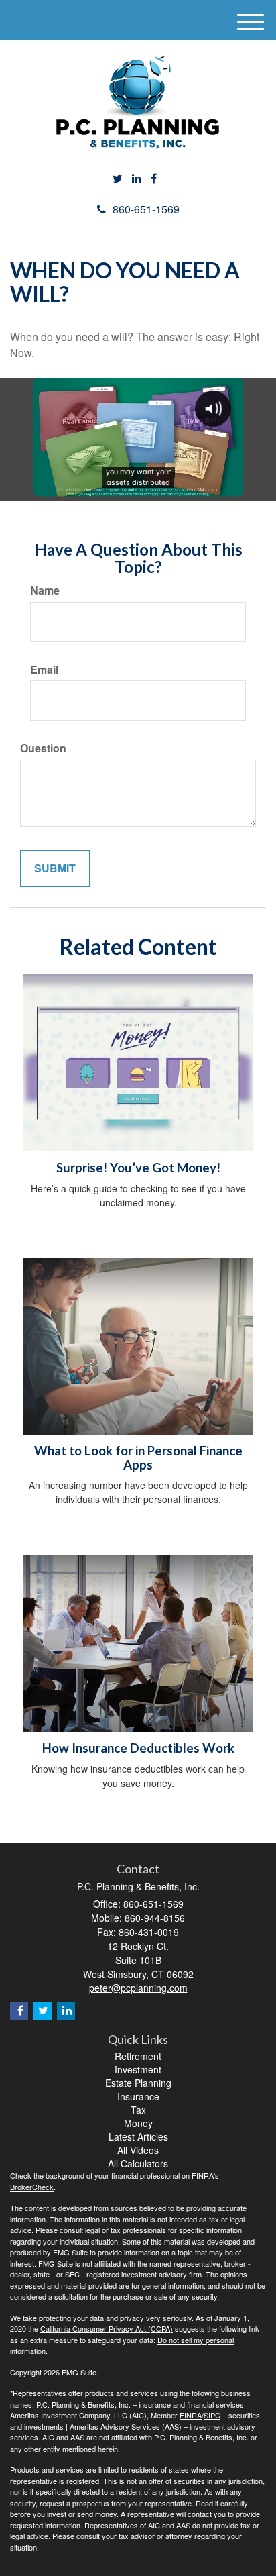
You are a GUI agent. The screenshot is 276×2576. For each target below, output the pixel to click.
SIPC (212, 2415)
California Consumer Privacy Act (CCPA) (107, 2328)
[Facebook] (154, 179)
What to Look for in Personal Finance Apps (138, 1458)
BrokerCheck (32, 2187)
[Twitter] (118, 179)
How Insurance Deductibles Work (138, 1748)
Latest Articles (138, 2136)
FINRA (191, 2415)
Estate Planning (138, 2083)
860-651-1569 (146, 209)
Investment (138, 2069)
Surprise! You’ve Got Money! (138, 1168)
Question (43, 748)
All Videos (138, 2150)
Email (44, 670)
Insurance (138, 2096)
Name (45, 590)
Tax (138, 2110)
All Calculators (138, 2163)
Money (138, 2123)
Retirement (138, 2056)
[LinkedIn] (137, 179)
